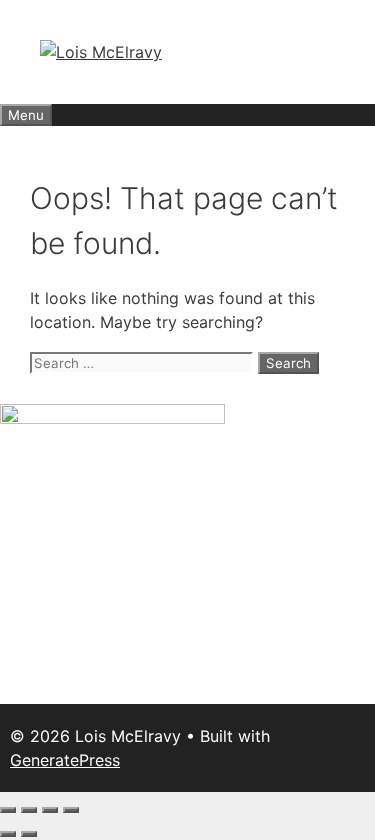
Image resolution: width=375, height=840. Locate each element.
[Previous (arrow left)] (8, 834)
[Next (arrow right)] (29, 834)
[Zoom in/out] (8, 810)
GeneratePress (65, 760)
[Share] (50, 810)
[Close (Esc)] (71, 810)
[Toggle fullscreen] (29, 810)
